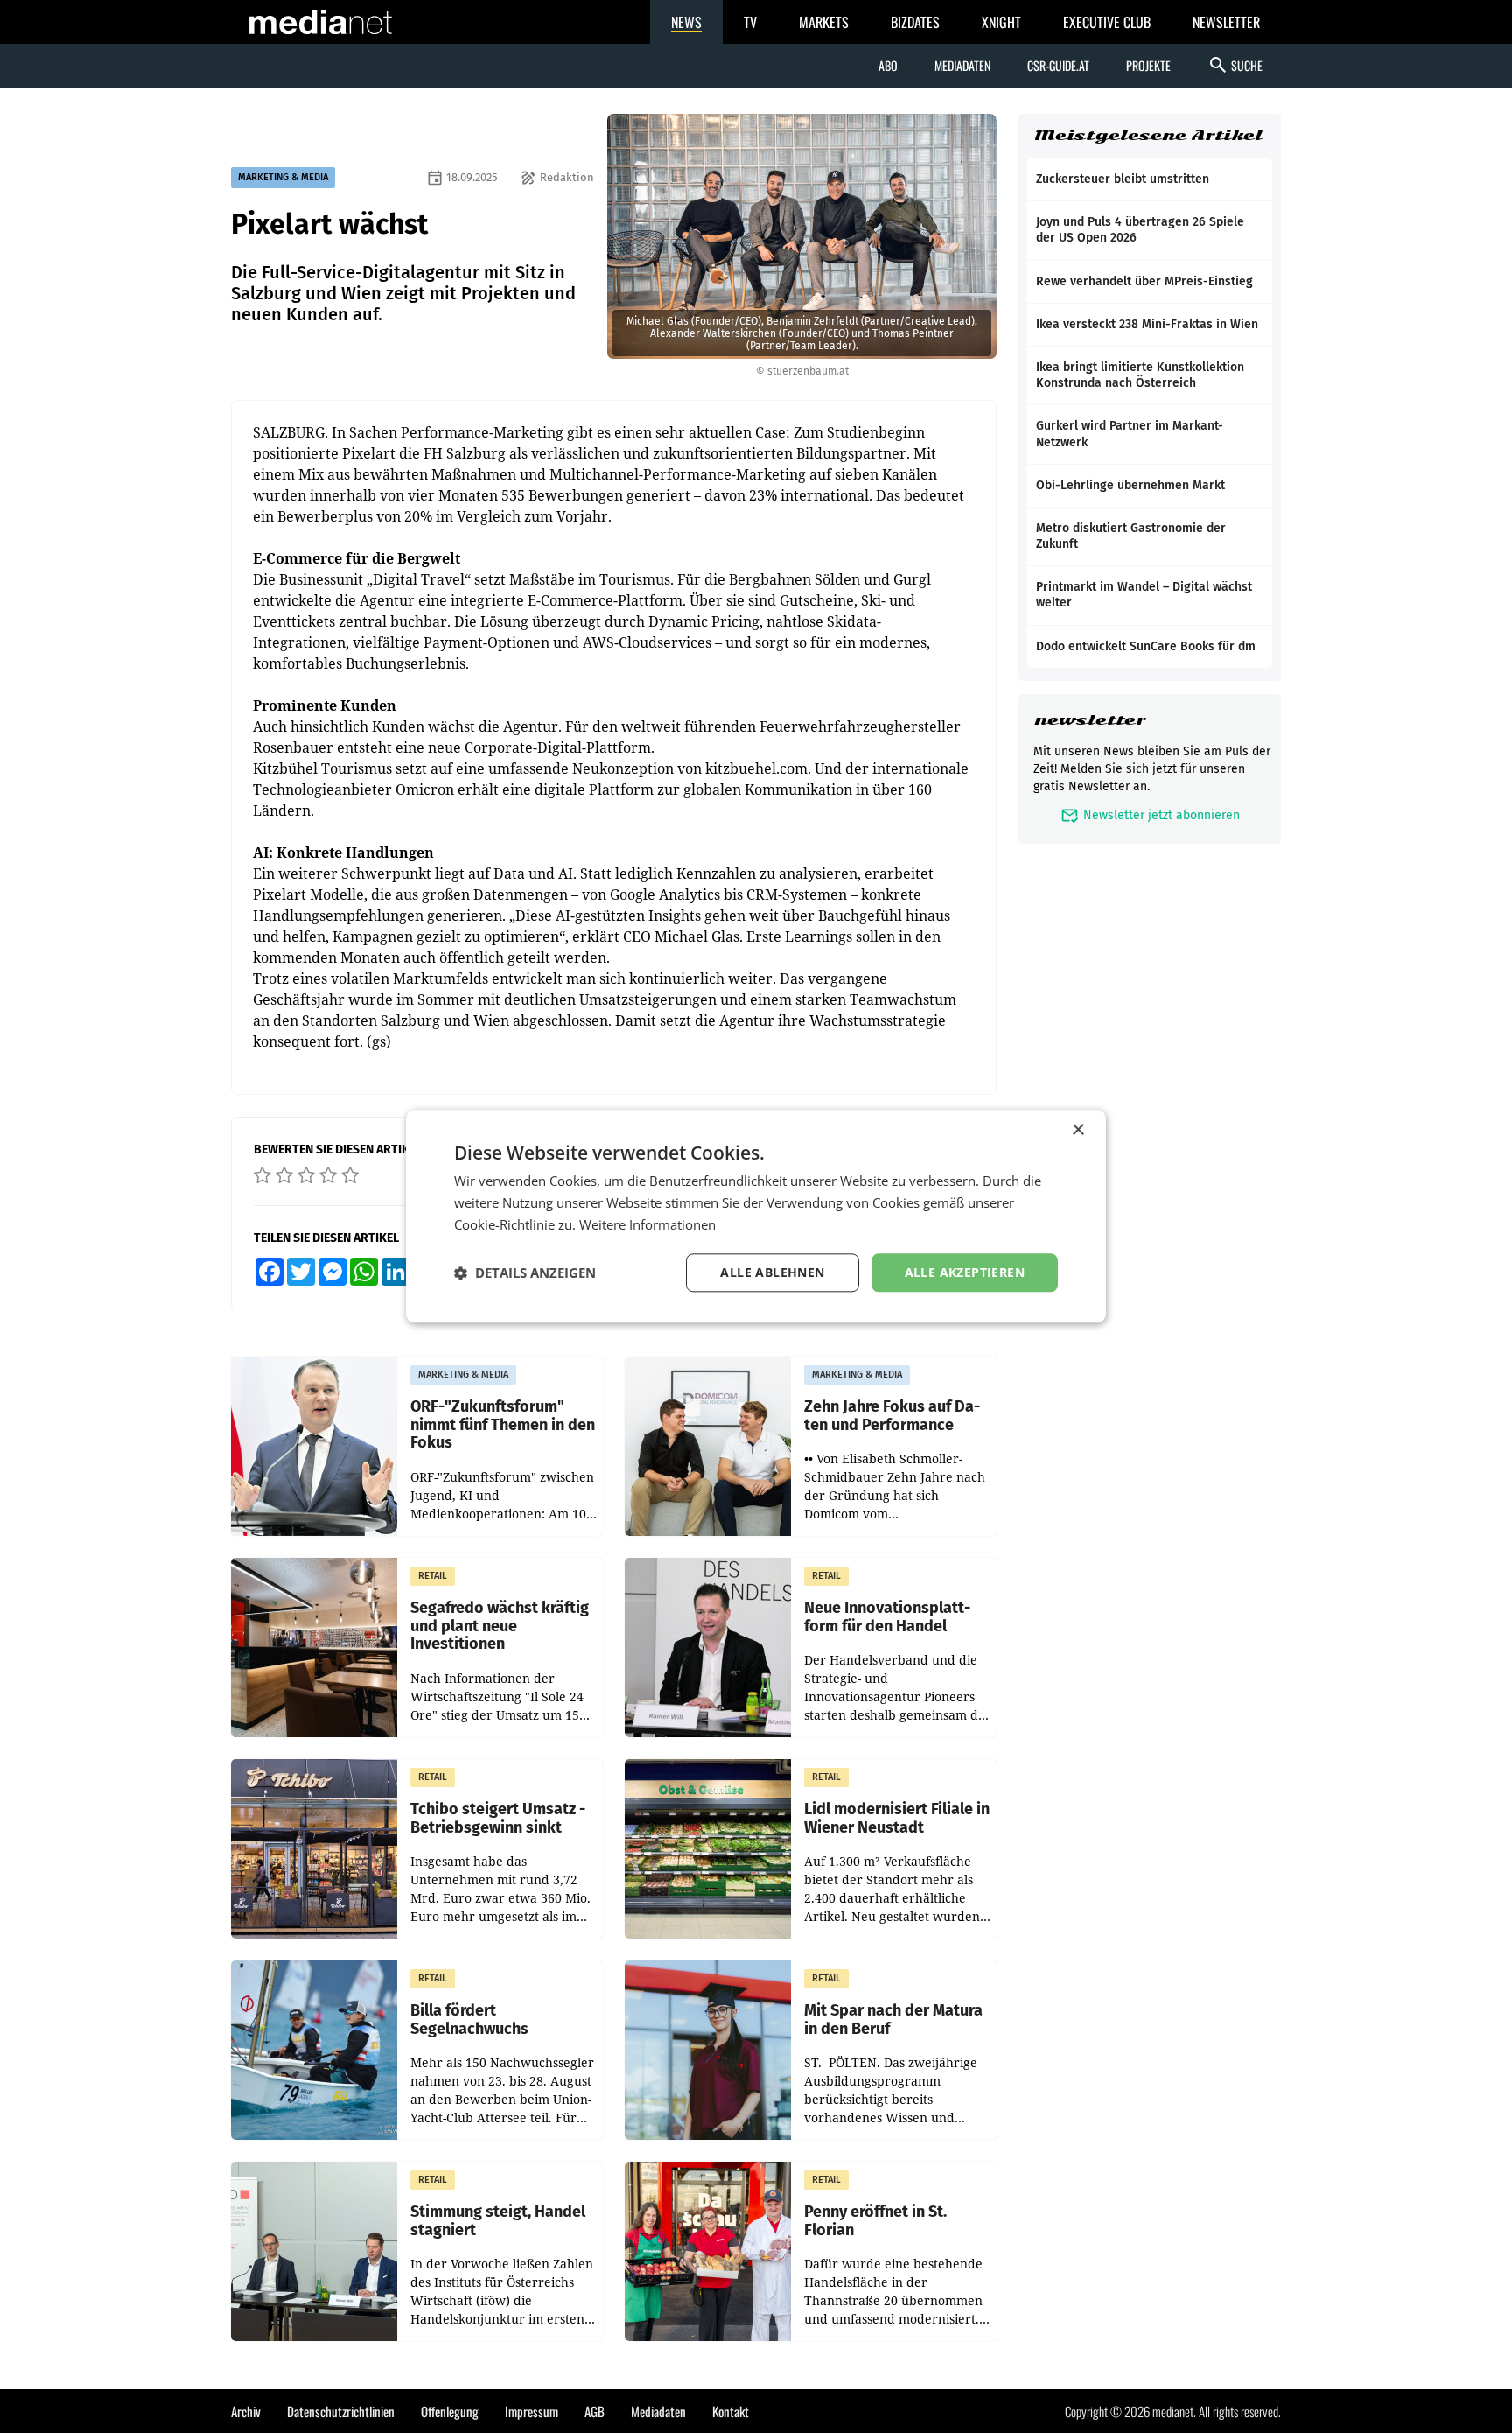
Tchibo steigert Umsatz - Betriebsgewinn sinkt (498, 1818)
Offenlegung (450, 2411)
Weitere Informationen (647, 1224)
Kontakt (731, 2411)
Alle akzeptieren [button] (965, 1272)
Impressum (532, 2411)
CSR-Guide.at (1058, 65)
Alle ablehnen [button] (772, 1272)
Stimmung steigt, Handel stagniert (498, 2221)
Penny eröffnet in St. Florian (875, 2221)
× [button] (1078, 1130)
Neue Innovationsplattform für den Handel (887, 1617)
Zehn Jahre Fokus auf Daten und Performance (892, 1416)
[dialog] (756, 1216)
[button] (525, 1273)
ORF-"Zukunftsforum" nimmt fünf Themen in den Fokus (503, 1425)
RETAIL (433, 1576)
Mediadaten (962, 65)
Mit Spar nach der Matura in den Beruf (893, 2019)
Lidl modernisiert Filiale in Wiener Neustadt (897, 1818)
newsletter (1090, 720)
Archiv (246, 2411)
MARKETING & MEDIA (283, 177)
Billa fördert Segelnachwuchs (469, 2019)
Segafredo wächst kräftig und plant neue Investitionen (500, 1626)
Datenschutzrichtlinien (341, 2411)
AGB (595, 2411)
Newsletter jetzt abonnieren (1150, 815)
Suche (1235, 65)
